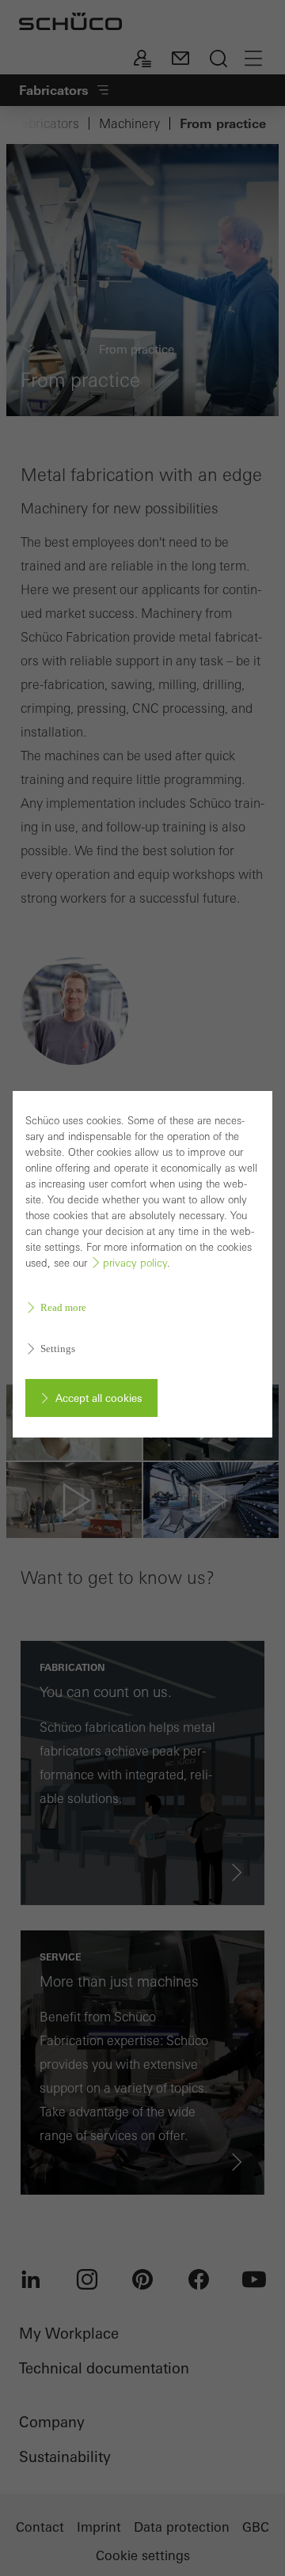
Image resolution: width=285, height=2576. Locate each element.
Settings (58, 1349)
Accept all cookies (99, 1398)
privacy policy (135, 1263)
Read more (63, 1307)
